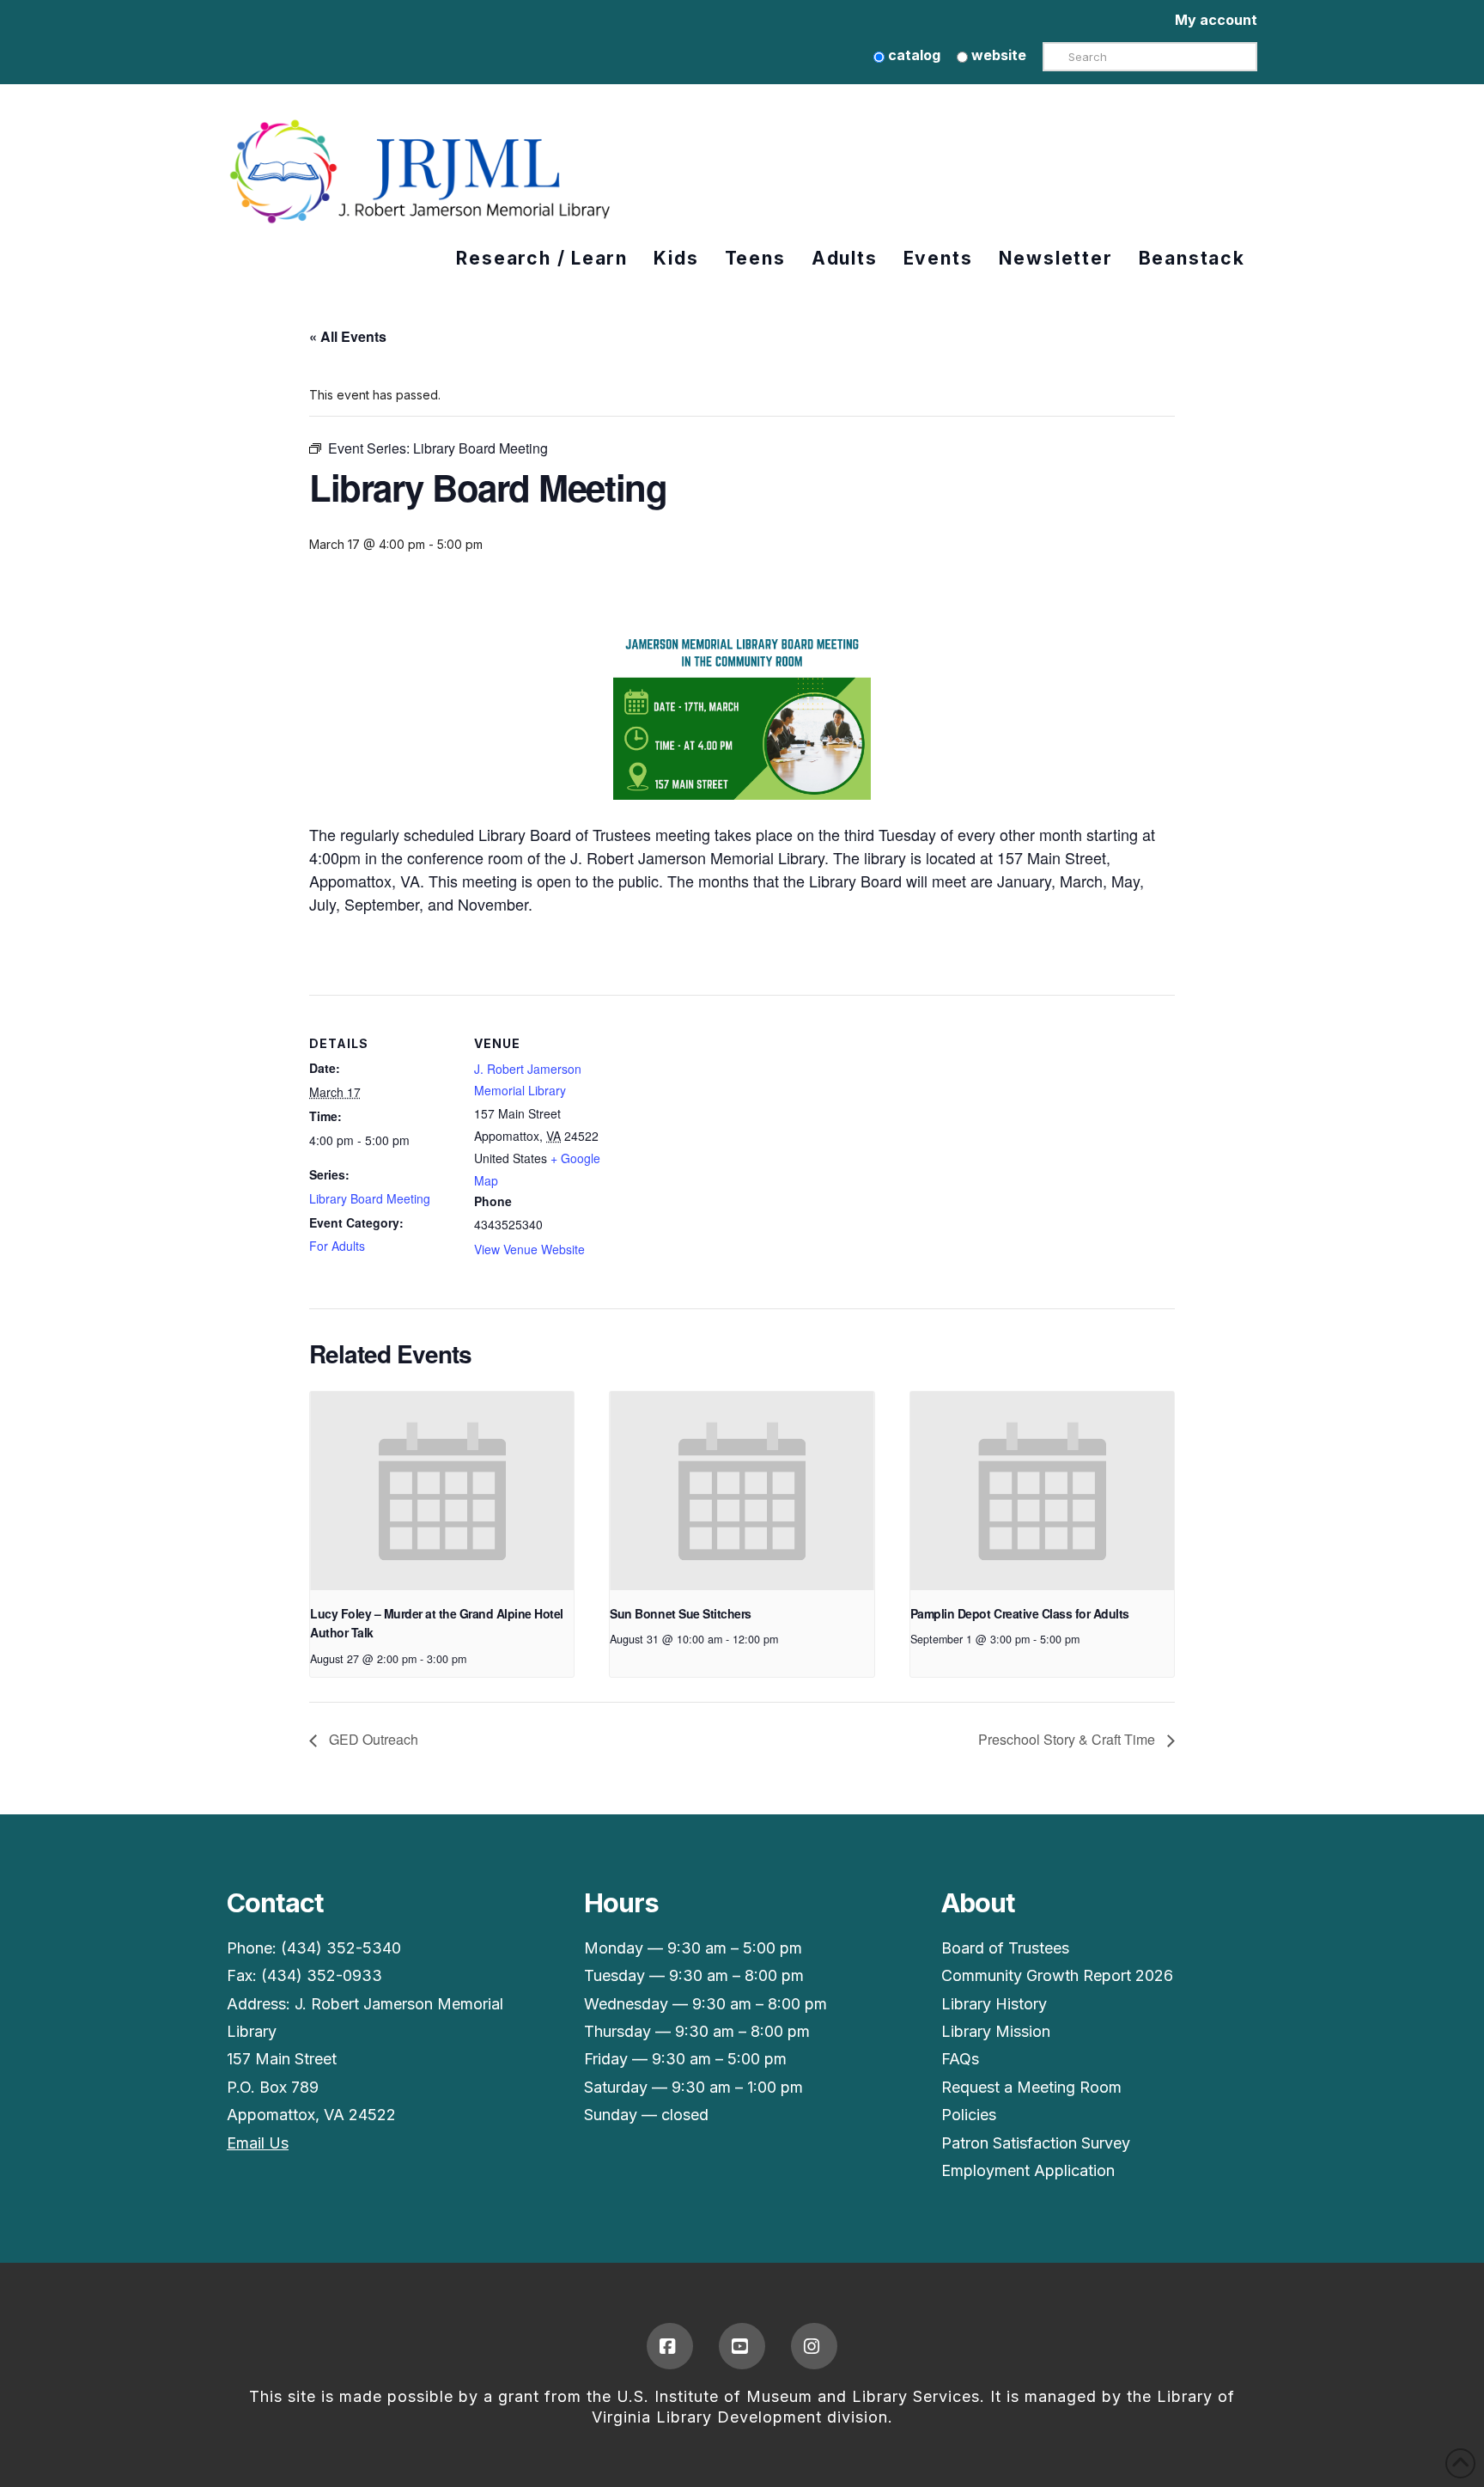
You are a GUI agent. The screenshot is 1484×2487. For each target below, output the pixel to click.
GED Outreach (372, 1739)
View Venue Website (529, 1249)
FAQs (960, 2059)
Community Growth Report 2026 (1057, 1975)
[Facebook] (670, 2346)
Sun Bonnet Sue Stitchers (680, 1613)
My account (1216, 20)
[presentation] (442, 1490)
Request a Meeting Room (1031, 2087)
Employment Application (1028, 2170)
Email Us (258, 2143)
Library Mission (996, 2031)
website (997, 55)
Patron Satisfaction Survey (1036, 2143)
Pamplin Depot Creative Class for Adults (1020, 1613)
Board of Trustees (1005, 1948)
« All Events (348, 336)
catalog (912, 55)
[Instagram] (814, 2346)
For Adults (337, 1246)
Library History (994, 2004)
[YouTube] (742, 2346)
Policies (969, 2115)
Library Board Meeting (370, 1198)
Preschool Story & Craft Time (1068, 1739)
